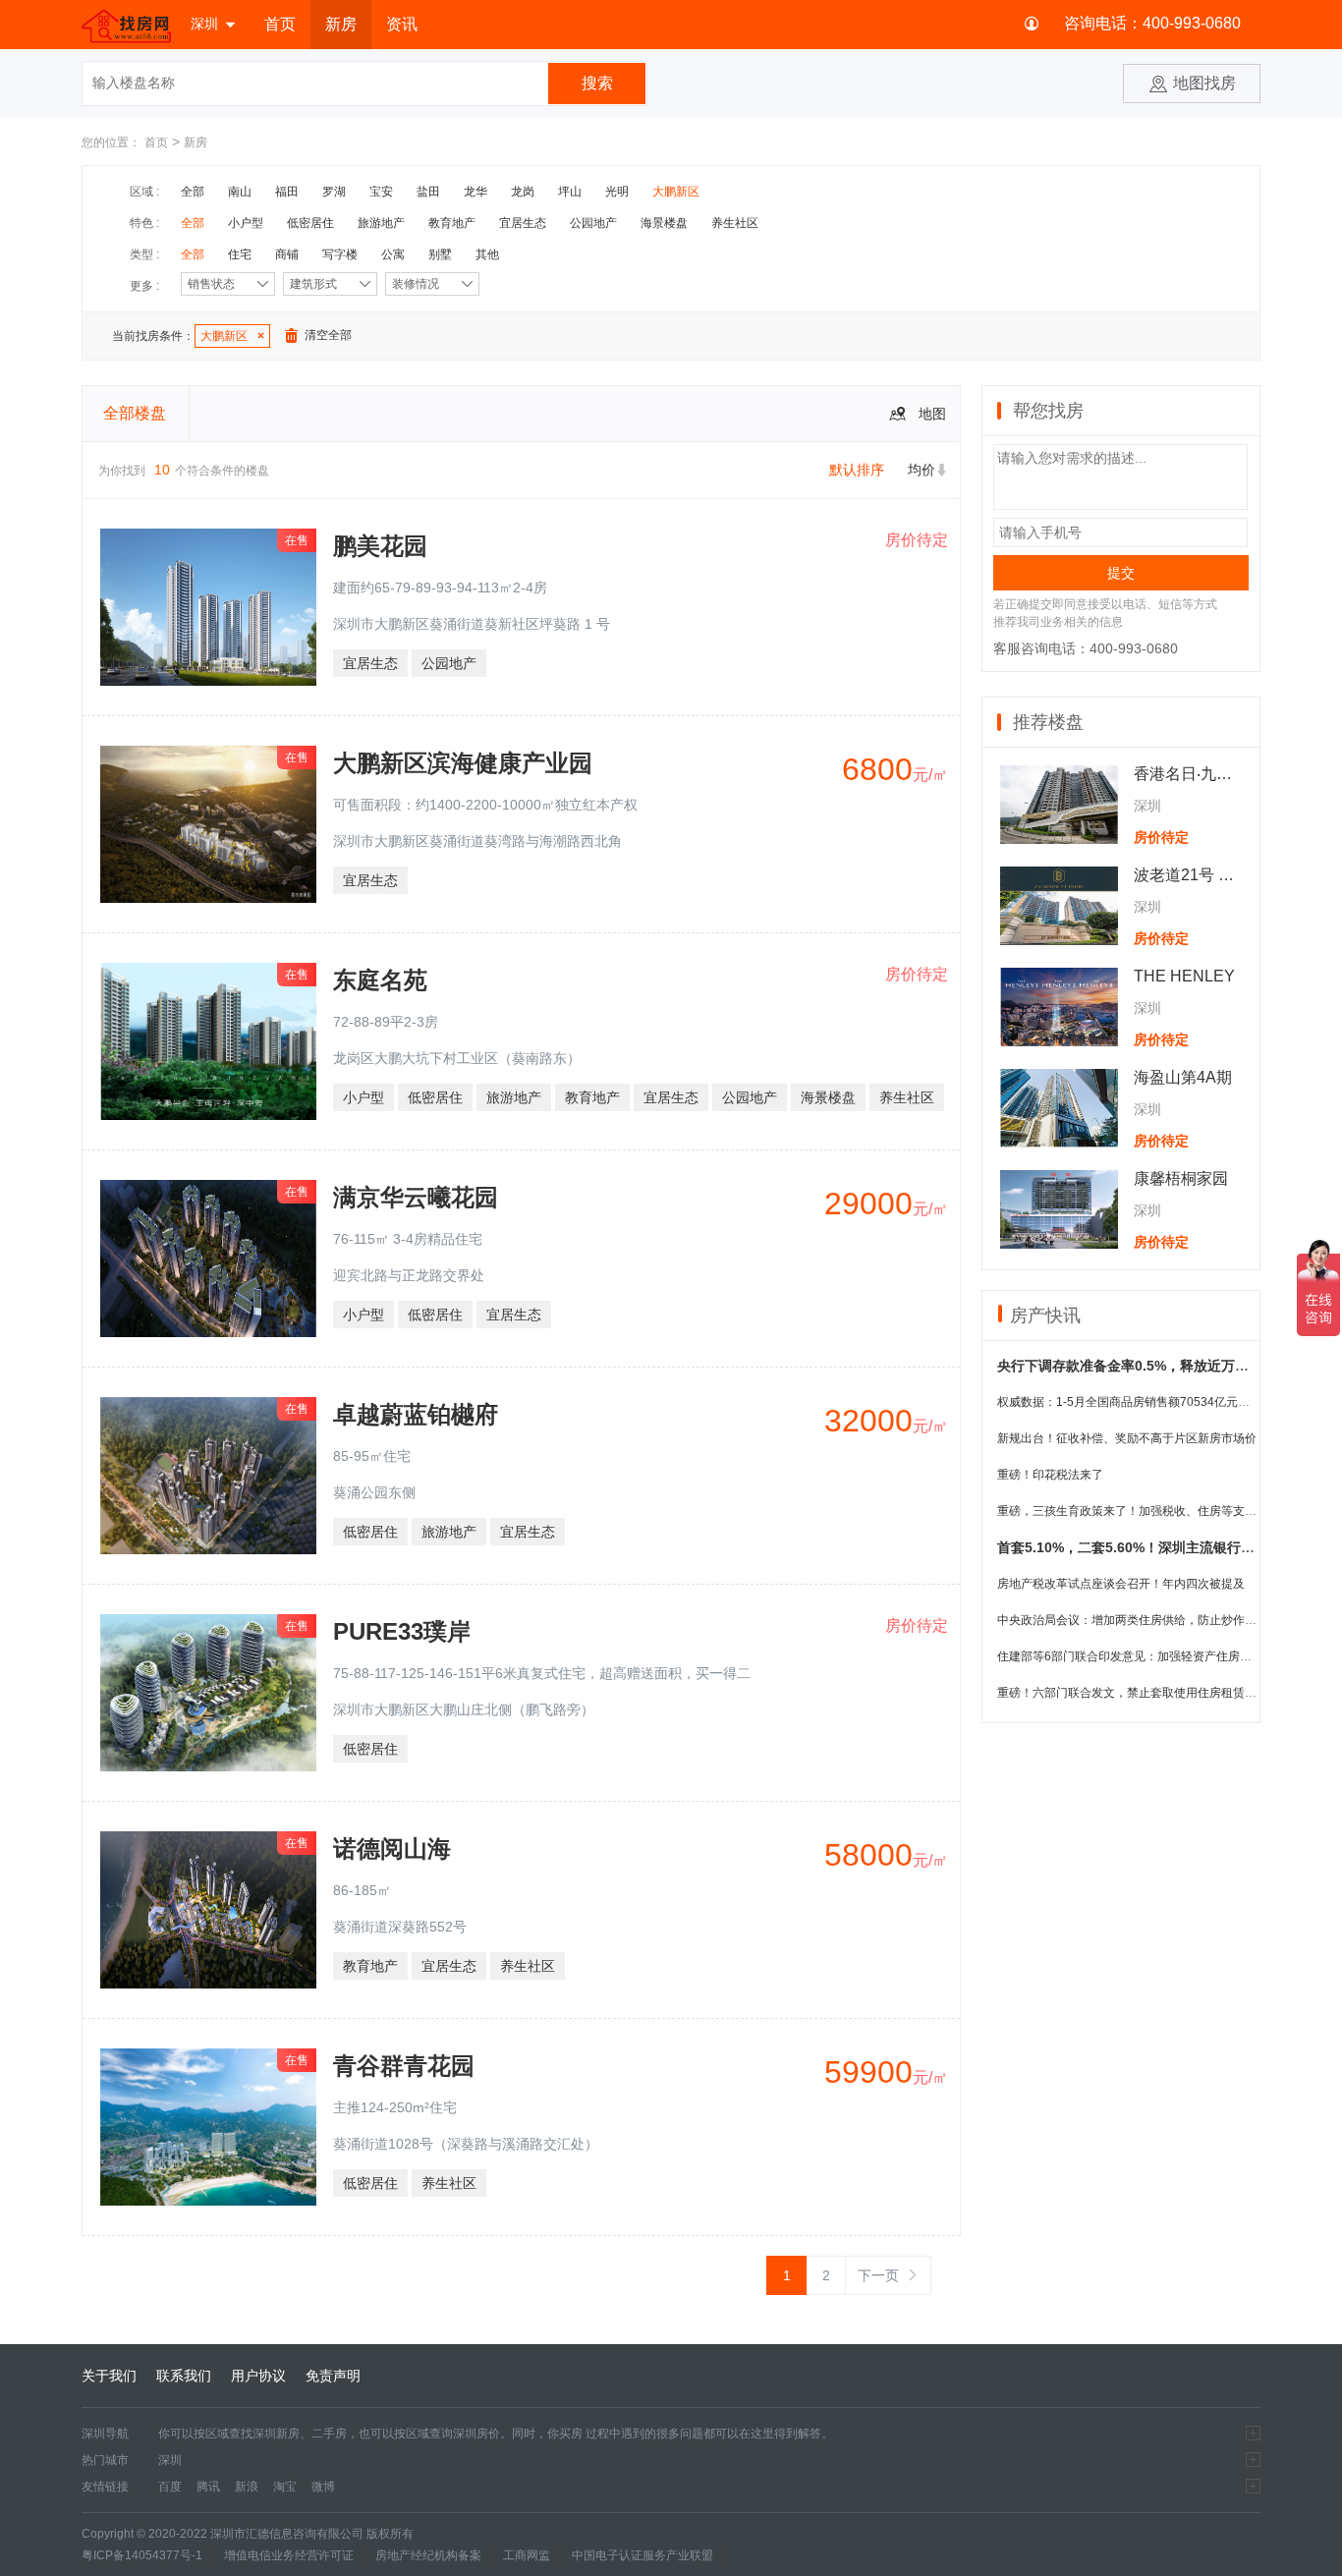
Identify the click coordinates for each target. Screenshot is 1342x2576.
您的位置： (111, 142)
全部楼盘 (135, 413)
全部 (193, 192)
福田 (287, 192)
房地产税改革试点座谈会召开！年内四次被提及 (1121, 1584)
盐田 (428, 192)
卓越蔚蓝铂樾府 (416, 1414)
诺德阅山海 (392, 1848)
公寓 (393, 254)
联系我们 (184, 2376)
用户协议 (258, 2376)
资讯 (402, 24)
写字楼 (340, 254)
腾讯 (208, 2487)
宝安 (381, 192)
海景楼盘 (664, 223)
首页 (280, 24)
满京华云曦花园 (416, 1197)
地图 (932, 414)
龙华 (475, 192)
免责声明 (333, 2376)
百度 (170, 2487)
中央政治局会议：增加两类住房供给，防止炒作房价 (1133, 1620)
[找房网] (126, 25)
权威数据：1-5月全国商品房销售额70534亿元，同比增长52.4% (1164, 1402)
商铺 (287, 254)
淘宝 (285, 2487)
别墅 (440, 254)
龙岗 (523, 192)
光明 (617, 192)
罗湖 (334, 192)
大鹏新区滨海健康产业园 (463, 763)
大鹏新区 (676, 192)
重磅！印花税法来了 (1050, 1475)
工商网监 (527, 2555)
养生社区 (735, 223)
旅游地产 (381, 223)
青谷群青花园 (404, 2066)
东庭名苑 (380, 980)
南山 (240, 192)
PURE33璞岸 (402, 1631)
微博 (323, 2487)
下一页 (878, 2275)
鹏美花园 (380, 546)
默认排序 (857, 470)
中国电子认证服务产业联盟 (643, 2555)
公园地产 (593, 223)
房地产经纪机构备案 (428, 2555)
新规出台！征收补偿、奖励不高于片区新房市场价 (1127, 1438)
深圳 (204, 24)
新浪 (247, 2487)
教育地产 (452, 223)
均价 (922, 470)
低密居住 (310, 223)
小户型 (246, 223)
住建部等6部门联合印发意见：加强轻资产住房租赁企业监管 (1154, 1656)
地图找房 (1204, 83)
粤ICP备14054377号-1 (142, 2555)
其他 (487, 254)
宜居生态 (523, 223)
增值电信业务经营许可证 (289, 2555)
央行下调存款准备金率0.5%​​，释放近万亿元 (1130, 1366)
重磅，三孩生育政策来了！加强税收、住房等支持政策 (1139, 1511)
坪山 (570, 192)
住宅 (240, 254)
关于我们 (109, 2376)
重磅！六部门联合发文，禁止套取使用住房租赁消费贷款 (1145, 1693)
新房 (341, 24)
